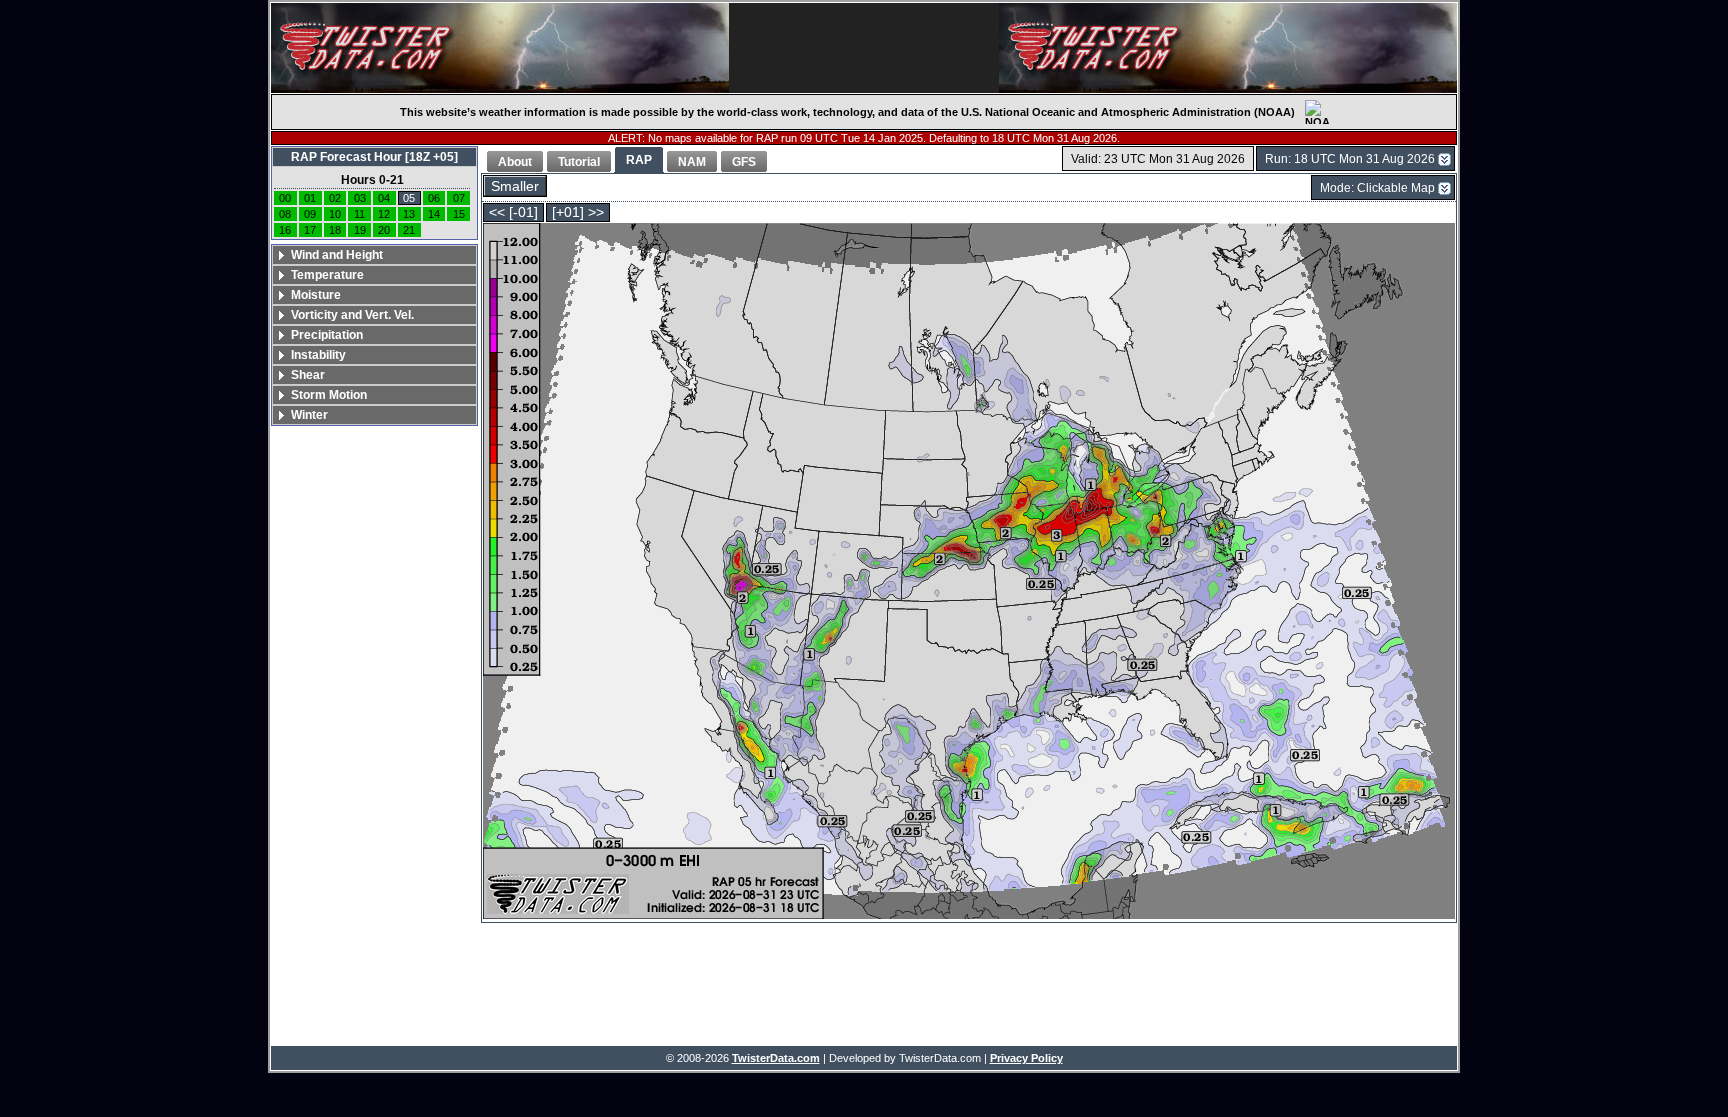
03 (360, 198)
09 (310, 214)
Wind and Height (337, 255)
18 (335, 230)
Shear (308, 375)
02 (335, 198)
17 (310, 230)
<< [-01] (513, 212)
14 (434, 214)
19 (360, 230)
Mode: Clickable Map (1377, 188)
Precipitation (327, 335)
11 (359, 214)
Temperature (327, 275)
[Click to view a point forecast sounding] (969, 572)
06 (434, 198)
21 (409, 230)
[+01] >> (578, 212)
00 (285, 198)
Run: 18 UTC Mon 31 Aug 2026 (1350, 159)
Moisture (316, 295)
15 (459, 214)
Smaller (515, 186)
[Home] (500, 48)
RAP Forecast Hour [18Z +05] (374, 157)
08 (285, 214)
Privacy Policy (1026, 1058)
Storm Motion (329, 395)
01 (310, 198)
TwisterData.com (776, 1058)
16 (285, 230)
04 (384, 198)
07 (459, 198)
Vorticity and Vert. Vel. (352, 315)
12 (384, 214)
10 (335, 214)
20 (384, 230)
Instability (318, 355)
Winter (309, 415)
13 (409, 214)
